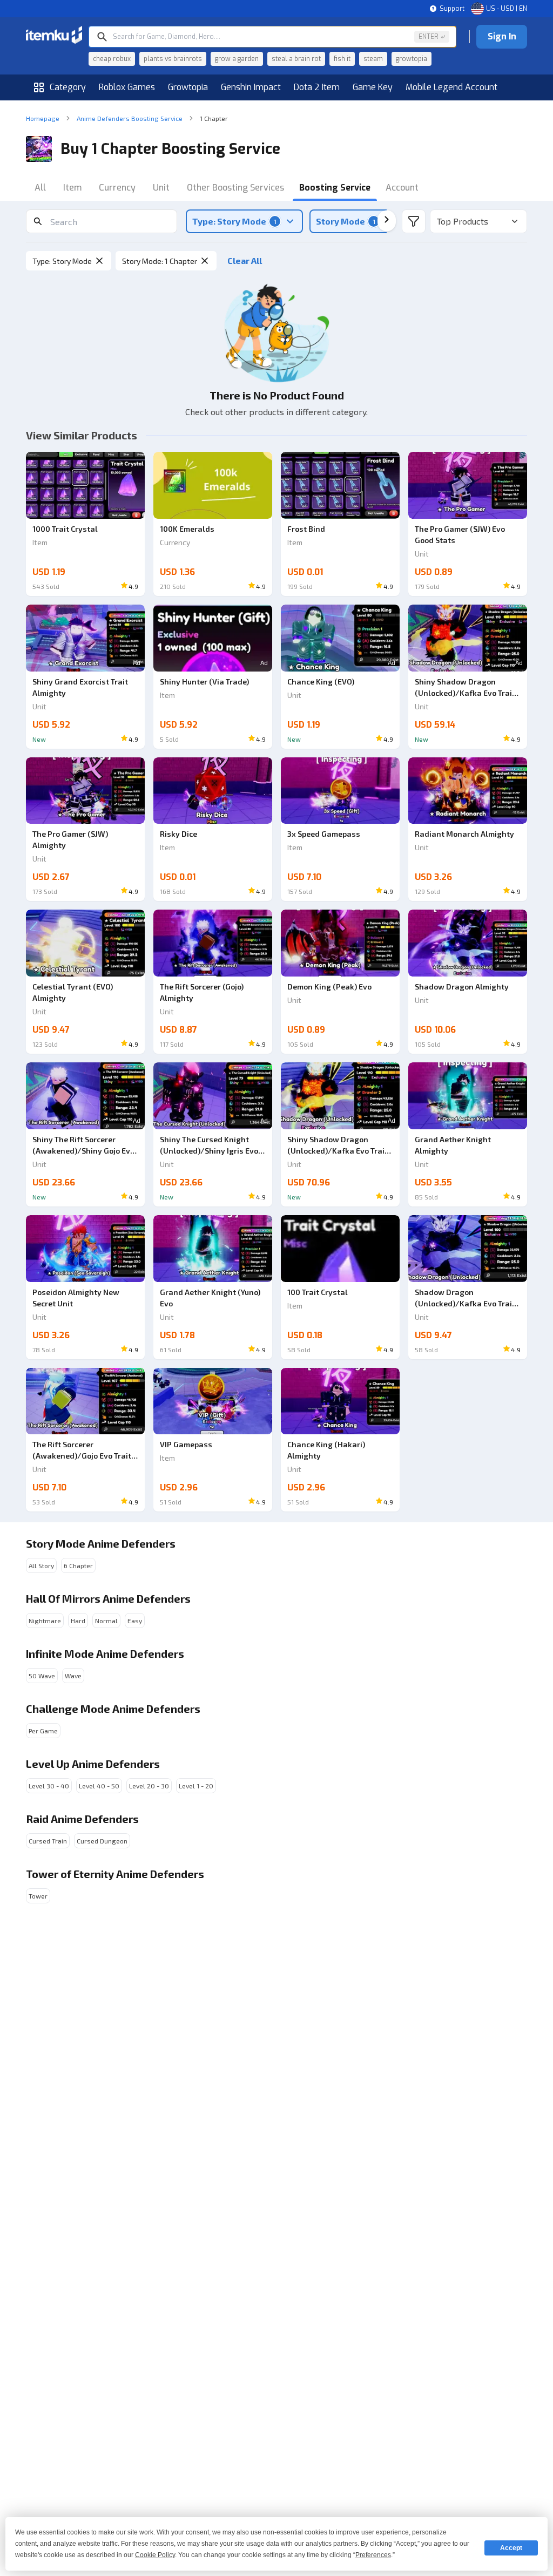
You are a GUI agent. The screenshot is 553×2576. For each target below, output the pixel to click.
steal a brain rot (296, 59)
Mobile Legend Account (451, 87)
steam (373, 59)
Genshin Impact (251, 87)
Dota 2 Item (317, 87)
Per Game (43, 1731)
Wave (73, 1676)
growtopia (412, 59)
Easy (135, 1621)
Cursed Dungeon (102, 1841)
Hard (78, 1621)
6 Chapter (78, 1565)
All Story (41, 1565)
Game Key (373, 87)
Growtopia (188, 87)
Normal (106, 1621)
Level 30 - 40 (49, 1786)
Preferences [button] (373, 2555)
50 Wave (42, 1676)
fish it (342, 59)
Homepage (43, 118)
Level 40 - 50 (99, 1786)
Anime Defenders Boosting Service (130, 118)
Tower (38, 1896)
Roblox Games (127, 87)
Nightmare (45, 1621)
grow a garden (237, 59)
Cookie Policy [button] (155, 2555)
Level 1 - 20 (196, 1786)
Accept (511, 2548)
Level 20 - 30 (149, 1786)
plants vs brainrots (173, 59)
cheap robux (112, 59)
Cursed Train (48, 1841)
